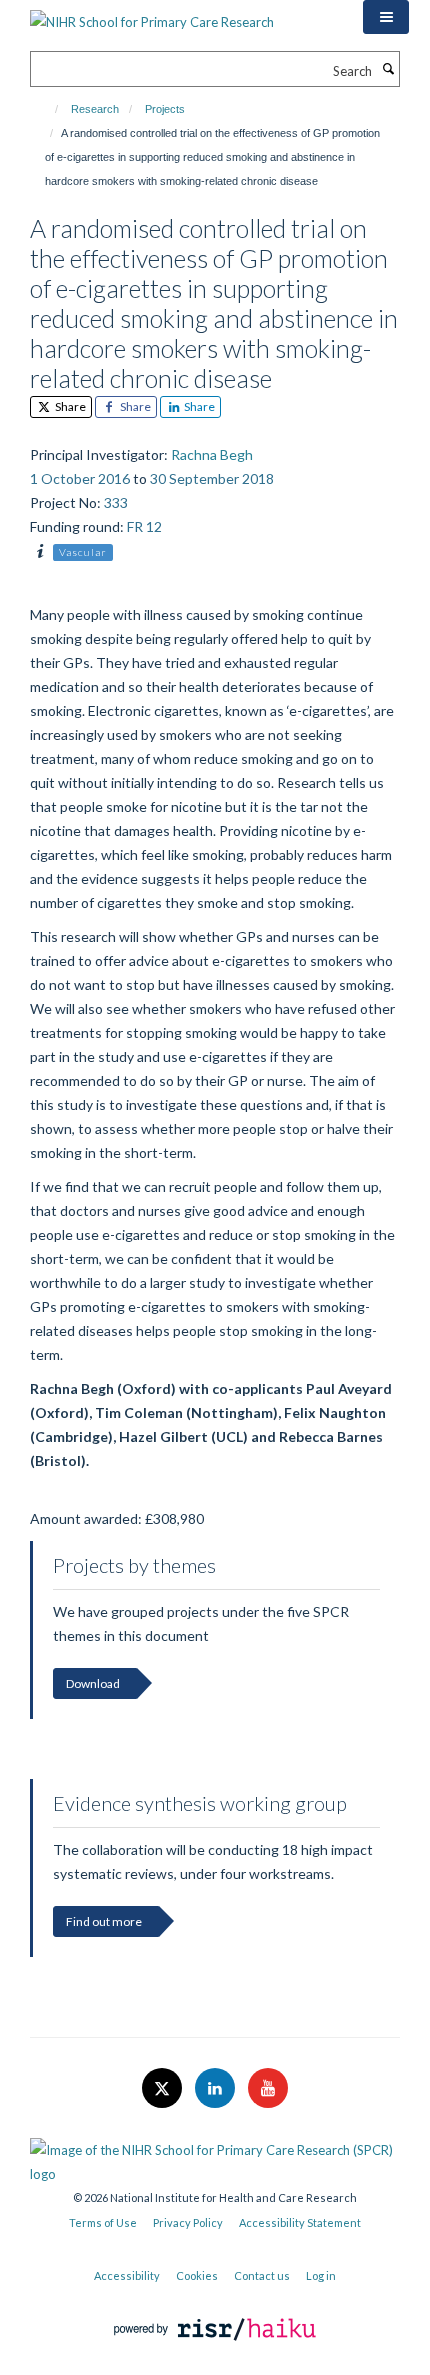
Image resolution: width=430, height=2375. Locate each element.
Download (93, 1683)
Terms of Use (103, 2222)
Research (95, 109)
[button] (386, 17)
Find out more (104, 1921)
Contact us (262, 2275)
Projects (165, 109)
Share (69, 406)
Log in (321, 2275)
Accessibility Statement (300, 2222)
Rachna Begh (212, 454)
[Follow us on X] (163, 2089)
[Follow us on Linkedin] (216, 2089)
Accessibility (127, 2275)
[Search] (388, 69)
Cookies (197, 2275)
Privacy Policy (188, 2222)
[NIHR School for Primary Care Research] (152, 15)
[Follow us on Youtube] (268, 2089)
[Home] (47, 109)
